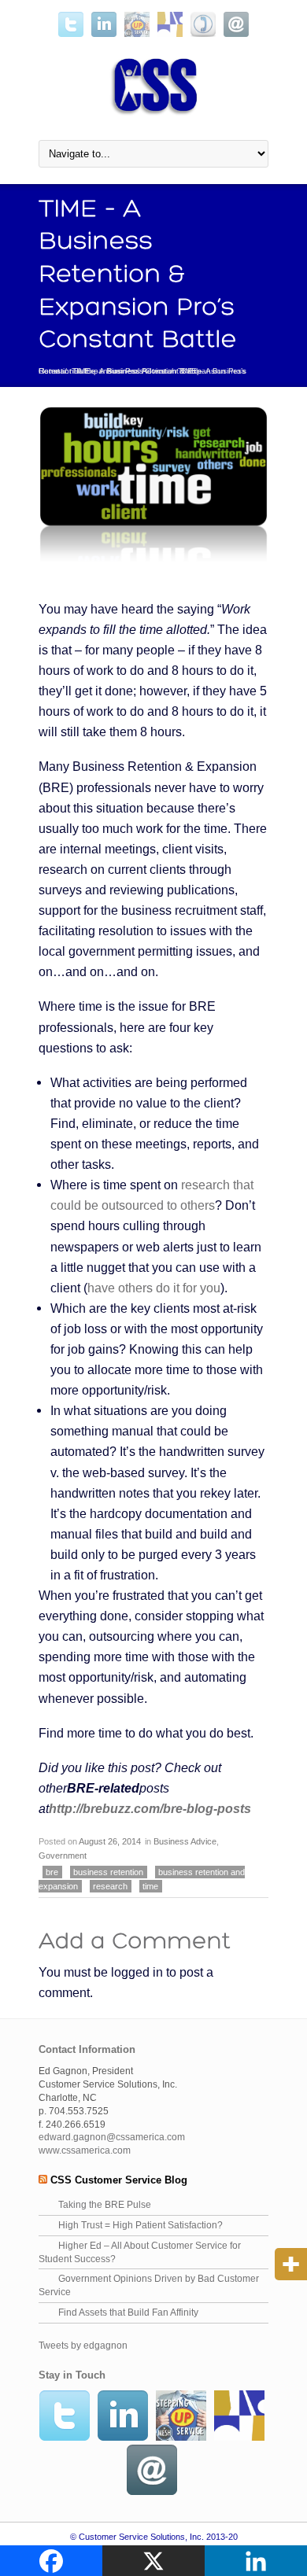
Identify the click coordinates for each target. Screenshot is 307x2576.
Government (63, 1856)
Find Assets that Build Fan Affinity (128, 2313)
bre (52, 1872)
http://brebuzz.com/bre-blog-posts (150, 1808)
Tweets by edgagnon (83, 2346)
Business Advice (137, 371)
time (150, 1886)
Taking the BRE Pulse (105, 2205)
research (110, 1886)
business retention (108, 1872)
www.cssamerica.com (85, 2150)
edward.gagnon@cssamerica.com (112, 2137)
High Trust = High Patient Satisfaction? (141, 2225)
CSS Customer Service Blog (119, 2180)
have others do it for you (154, 1288)
